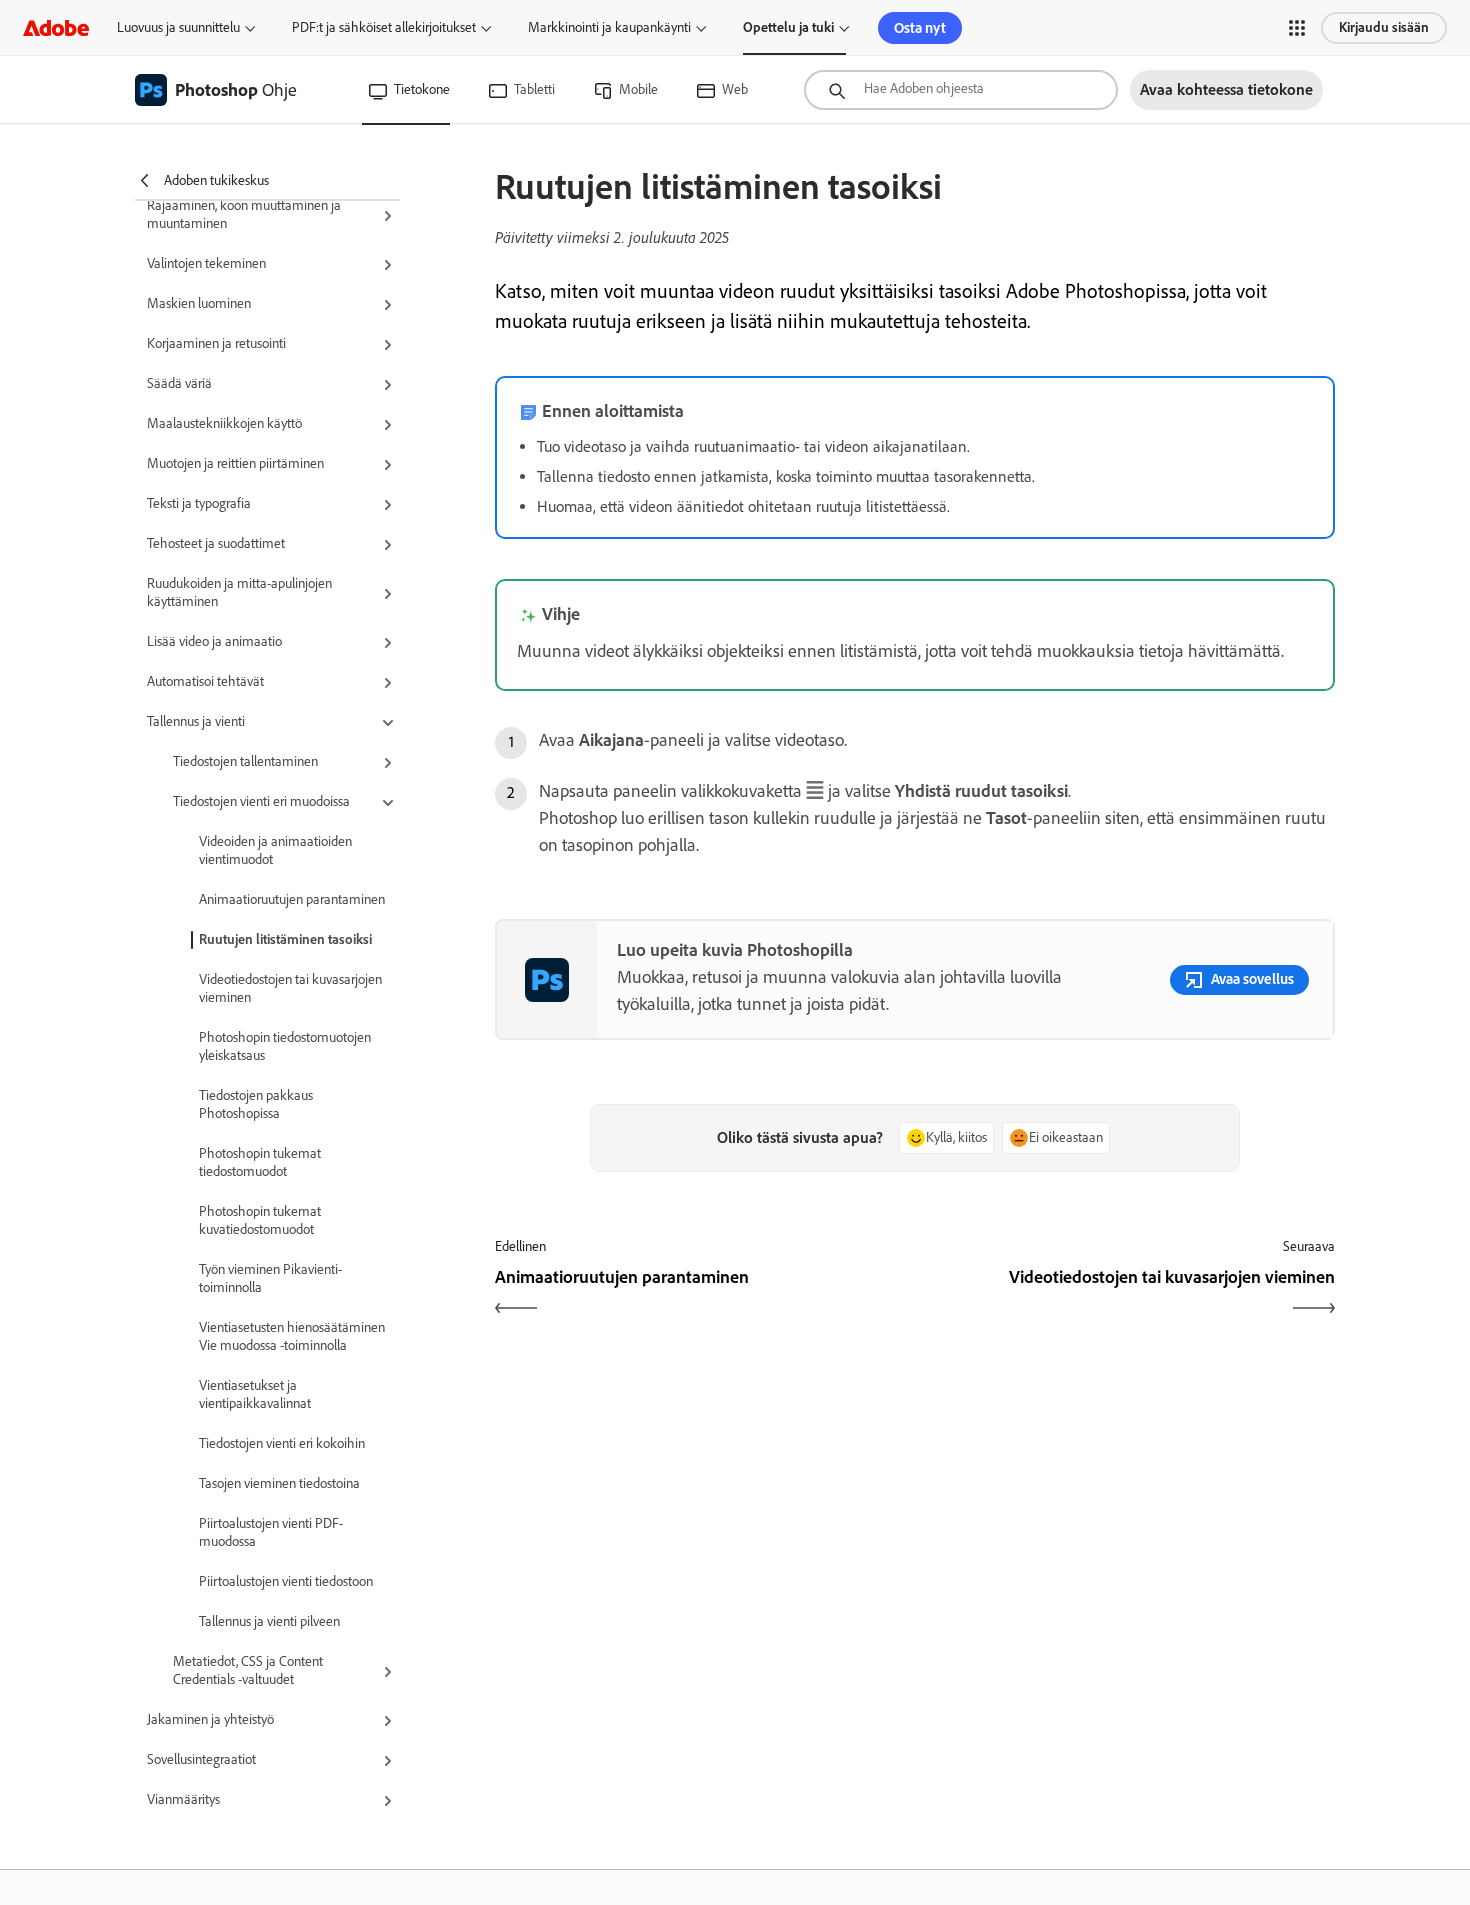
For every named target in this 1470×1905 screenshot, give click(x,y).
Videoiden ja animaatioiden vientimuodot (275, 850)
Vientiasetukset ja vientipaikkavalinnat (255, 1394)
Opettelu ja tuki (788, 27)
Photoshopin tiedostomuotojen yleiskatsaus (285, 1046)
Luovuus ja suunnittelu (178, 27)
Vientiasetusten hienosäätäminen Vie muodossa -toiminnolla (292, 1336)
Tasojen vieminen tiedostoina (279, 1483)
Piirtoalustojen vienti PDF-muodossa (271, 1532)
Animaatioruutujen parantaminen (292, 899)
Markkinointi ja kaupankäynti (609, 27)
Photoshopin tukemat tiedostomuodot (260, 1162)
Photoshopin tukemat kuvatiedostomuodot (260, 1220)
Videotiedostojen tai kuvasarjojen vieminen (290, 988)
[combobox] (961, 90)
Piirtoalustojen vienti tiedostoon (286, 1581)
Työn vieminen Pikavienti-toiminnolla (270, 1278)
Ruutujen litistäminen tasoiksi (285, 939)
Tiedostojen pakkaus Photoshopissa (256, 1104)
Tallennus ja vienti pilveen (269, 1621)
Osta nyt (920, 28)
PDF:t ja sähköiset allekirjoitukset (384, 27)
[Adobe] (56, 27)
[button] (1297, 28)
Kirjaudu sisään (1384, 27)
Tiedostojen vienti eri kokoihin (282, 1443)
